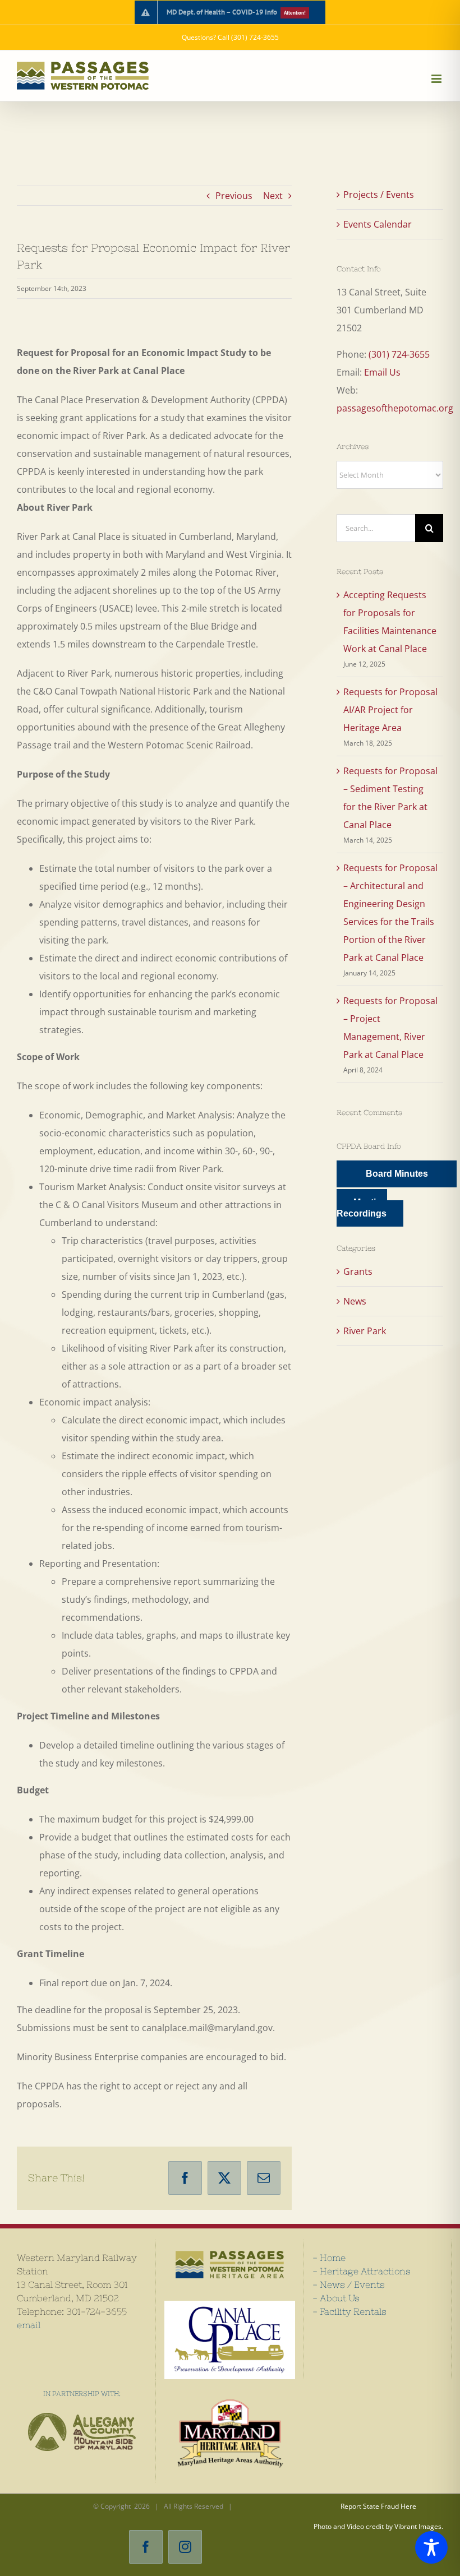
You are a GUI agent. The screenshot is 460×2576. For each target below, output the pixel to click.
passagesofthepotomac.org (395, 408)
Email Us (382, 372)
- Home (329, 2258)
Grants (358, 1271)
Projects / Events (379, 195)
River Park (365, 1331)
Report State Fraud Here (378, 2506)
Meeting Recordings (362, 1208)
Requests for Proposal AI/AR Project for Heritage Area (390, 710)
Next (273, 196)
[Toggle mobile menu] (437, 79)
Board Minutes (397, 1174)
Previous (234, 196)
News (355, 1301)
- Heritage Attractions (362, 2271)
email (29, 2325)
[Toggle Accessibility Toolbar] (431, 2547)
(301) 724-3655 (399, 354)
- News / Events (349, 2284)
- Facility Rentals (349, 2311)
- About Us (336, 2298)
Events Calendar (378, 224)
